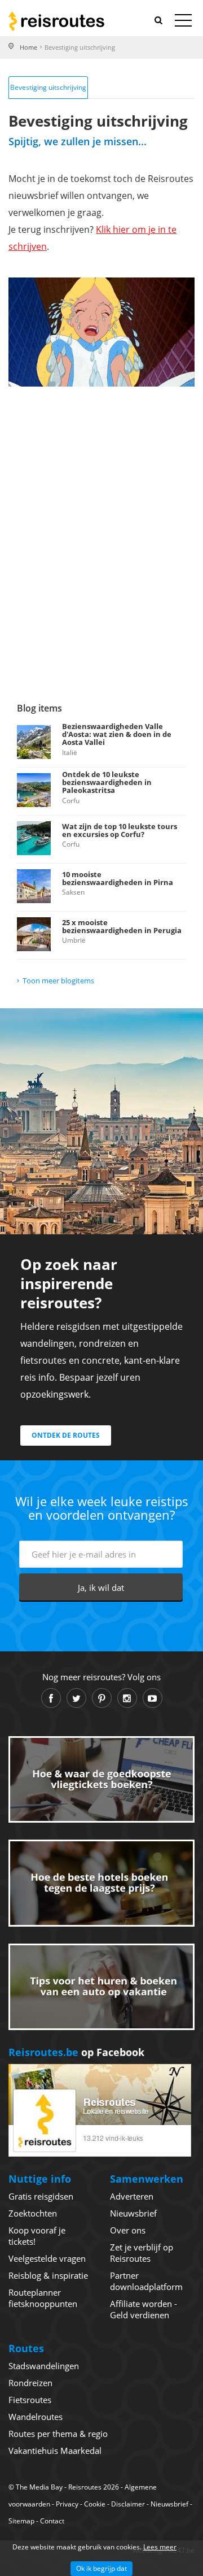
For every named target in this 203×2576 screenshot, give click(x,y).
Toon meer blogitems (58, 981)
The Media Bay (39, 2487)
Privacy (67, 2504)
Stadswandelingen (44, 2366)
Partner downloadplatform (146, 2281)
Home (28, 47)
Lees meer (160, 2547)
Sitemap (21, 2521)
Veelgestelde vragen (47, 2258)
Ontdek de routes (66, 1435)
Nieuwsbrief (133, 2213)
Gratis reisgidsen (41, 2196)
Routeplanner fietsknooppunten (43, 2298)
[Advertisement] (101, 550)
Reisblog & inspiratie (48, 2275)
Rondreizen (30, 2383)
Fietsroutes (30, 2400)
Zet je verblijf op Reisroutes (142, 2253)
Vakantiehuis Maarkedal (55, 2451)
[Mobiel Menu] (183, 23)
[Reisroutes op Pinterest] (102, 1698)
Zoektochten (33, 2213)
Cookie (95, 2504)
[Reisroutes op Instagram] (127, 1698)
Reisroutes (56, 21)
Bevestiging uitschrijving (48, 87)
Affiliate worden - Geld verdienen (144, 2309)
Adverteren (132, 2196)
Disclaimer (128, 2504)
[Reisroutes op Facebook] (51, 1698)
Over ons (128, 2230)
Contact (52, 2521)
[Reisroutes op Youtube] (153, 1698)
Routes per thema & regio (58, 2434)
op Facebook (76, 2052)
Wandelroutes (36, 2417)
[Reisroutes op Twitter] (76, 1698)
